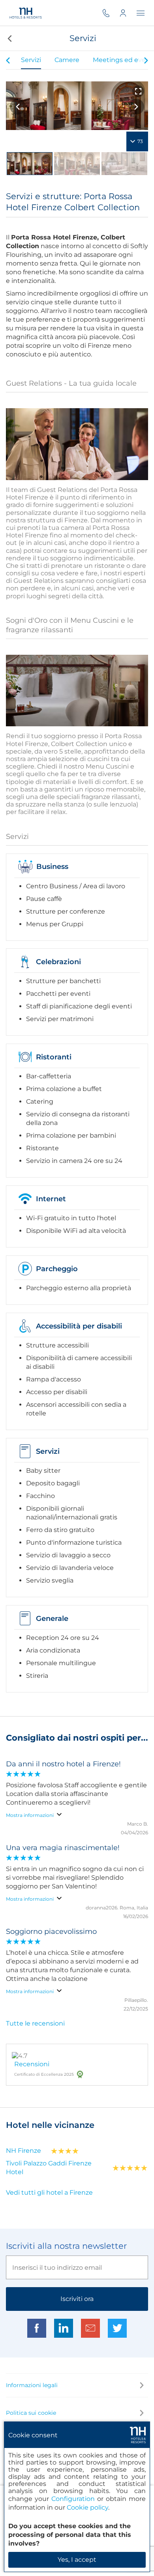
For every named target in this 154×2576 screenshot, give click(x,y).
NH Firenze (23, 2151)
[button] (9, 38)
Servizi (31, 60)
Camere (67, 60)
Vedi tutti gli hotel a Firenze (49, 2193)
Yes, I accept (77, 2560)
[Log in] (128, 13)
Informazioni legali (32, 2385)
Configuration (73, 2499)
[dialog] (77, 2497)
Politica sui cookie (31, 2413)
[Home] (26, 13)
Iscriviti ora (77, 2299)
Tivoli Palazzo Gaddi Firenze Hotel (49, 2168)
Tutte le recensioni (35, 2023)
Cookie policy (87, 2507)
